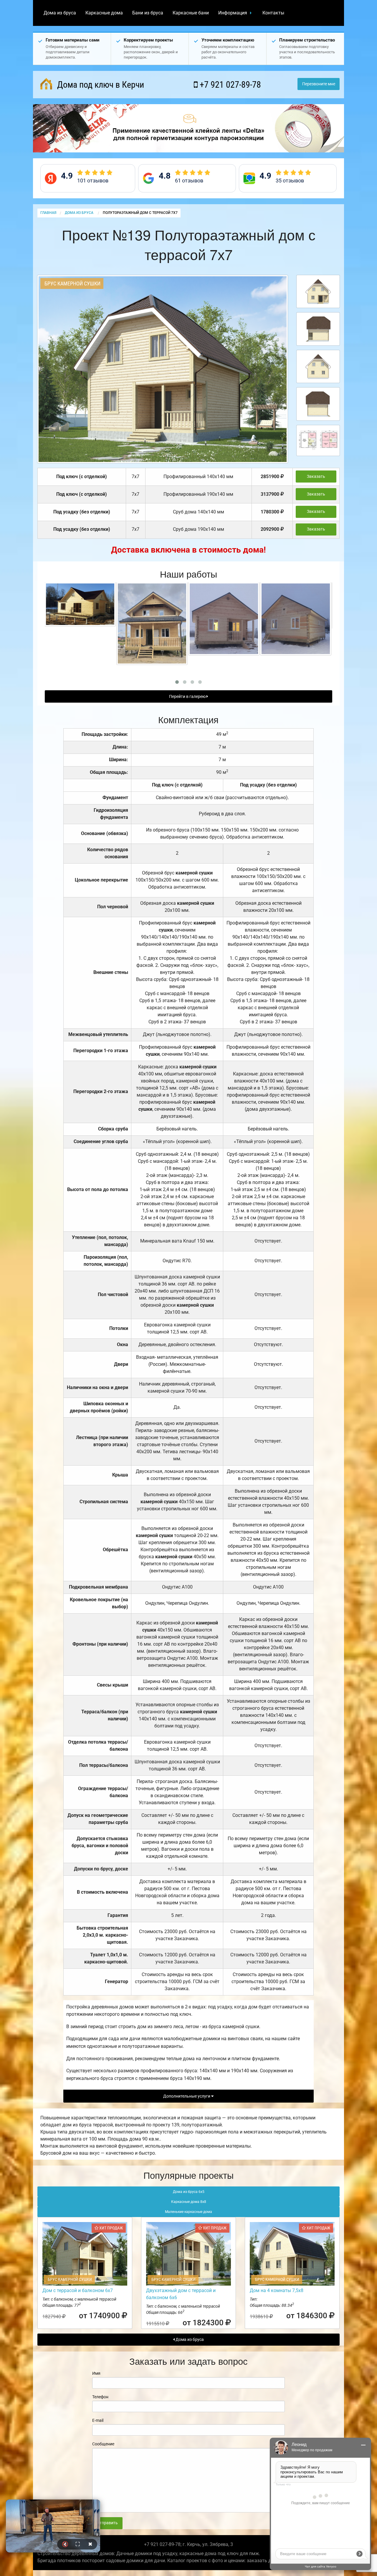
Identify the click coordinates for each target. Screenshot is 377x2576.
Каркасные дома (104, 13)
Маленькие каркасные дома (188, 2212)
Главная (48, 213)
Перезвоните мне (319, 84)
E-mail (98, 2420)
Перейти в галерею (188, 697)
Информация (233, 13)
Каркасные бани (191, 13)
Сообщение (103, 2444)
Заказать (316, 477)
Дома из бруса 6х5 (189, 2192)
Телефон (100, 2397)
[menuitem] (60, 13)
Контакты (273, 13)
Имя (96, 2373)
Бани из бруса (148, 13)
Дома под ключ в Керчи (100, 85)
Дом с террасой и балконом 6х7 (78, 2290)
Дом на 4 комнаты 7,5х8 (277, 2290)
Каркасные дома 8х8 (189, 2202)
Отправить (107, 2523)
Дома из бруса (60, 13)
